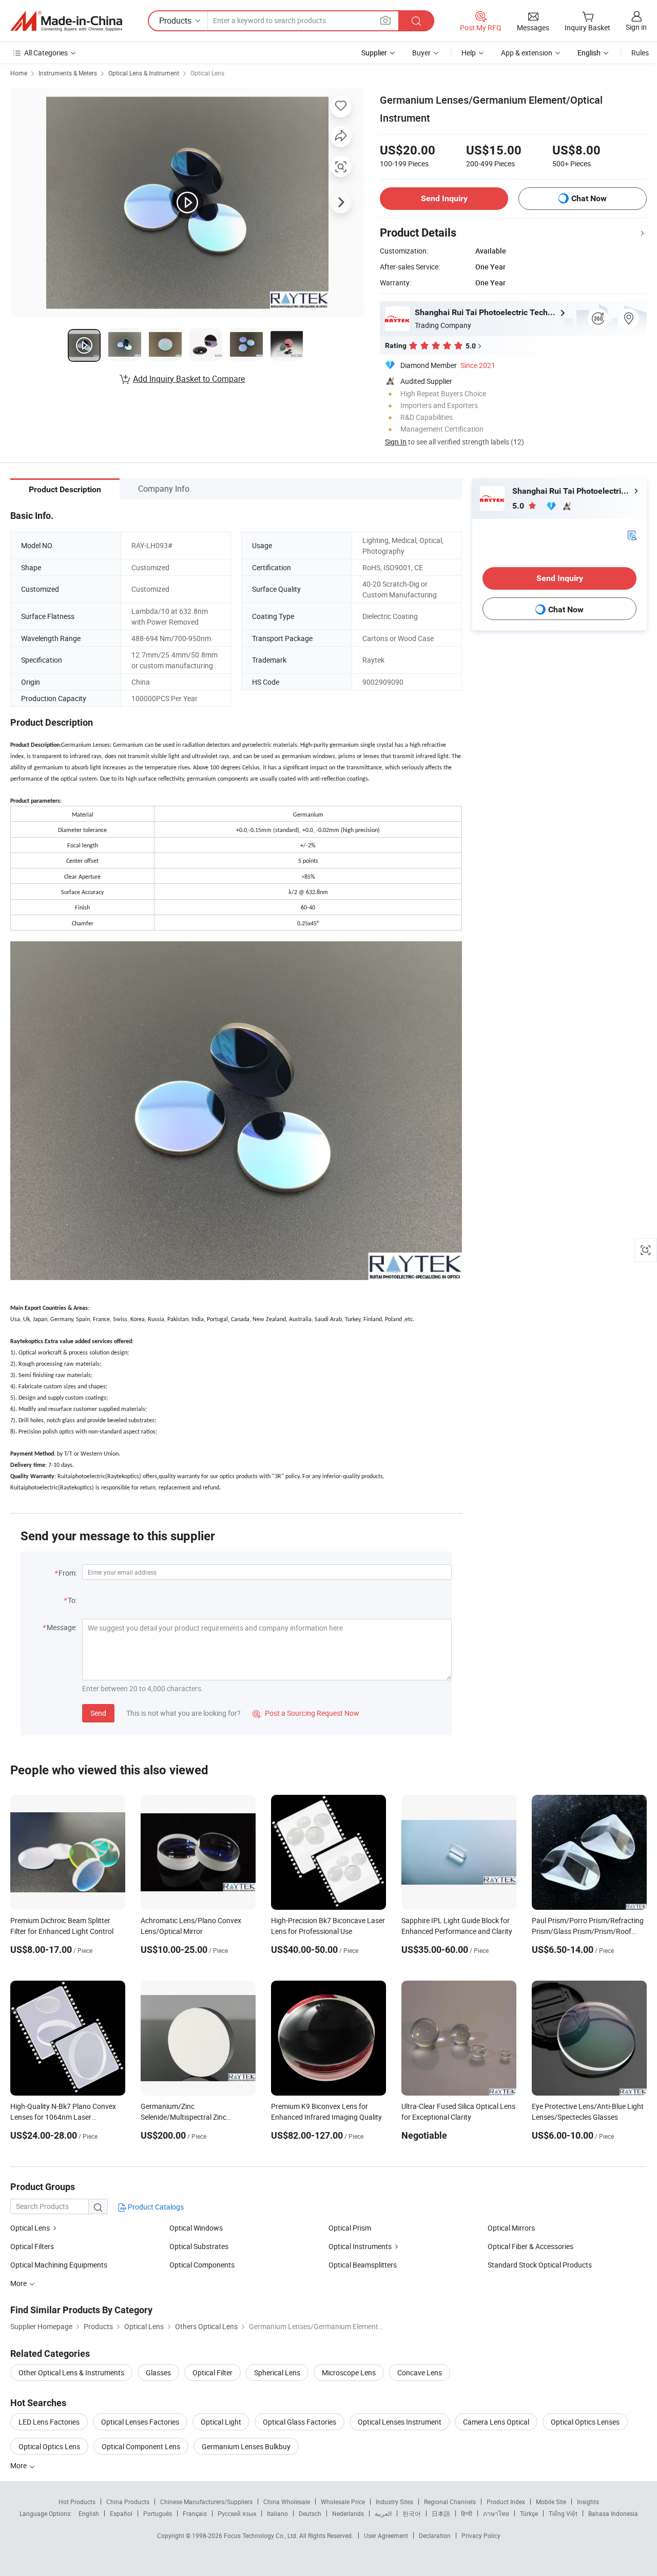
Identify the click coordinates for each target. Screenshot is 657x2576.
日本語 (441, 2513)
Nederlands (348, 2513)
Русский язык (237, 2513)
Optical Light (221, 2422)
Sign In (396, 442)
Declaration (435, 2535)
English (89, 2513)
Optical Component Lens (141, 2446)
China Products (128, 2502)
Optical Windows (196, 2228)
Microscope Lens (349, 2372)
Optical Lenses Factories (140, 2422)
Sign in (636, 27)
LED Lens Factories (49, 2422)
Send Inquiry (444, 198)
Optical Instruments (360, 2246)
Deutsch (310, 2513)
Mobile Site (551, 2502)
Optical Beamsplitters (363, 2265)
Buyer (421, 53)
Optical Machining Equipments (59, 2265)
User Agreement (386, 2535)
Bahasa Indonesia (613, 2513)
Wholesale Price (343, 2502)
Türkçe (529, 2513)
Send (98, 1713)
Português (158, 2513)
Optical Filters (32, 2246)
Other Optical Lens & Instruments (71, 2372)
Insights (588, 2502)
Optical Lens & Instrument (144, 73)
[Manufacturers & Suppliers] (66, 21)
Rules (640, 53)
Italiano (277, 2513)
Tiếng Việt (563, 2513)
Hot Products (77, 2502)
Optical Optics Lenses (585, 2422)
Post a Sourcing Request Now (306, 1713)
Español (121, 2513)
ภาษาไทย (496, 2513)
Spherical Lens (277, 2372)
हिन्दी (467, 2513)
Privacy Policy (481, 2535)
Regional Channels (450, 2502)
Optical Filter (212, 2372)
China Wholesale (287, 2502)
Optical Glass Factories (299, 2422)
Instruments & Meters (68, 73)
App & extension (527, 53)
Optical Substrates (199, 2246)
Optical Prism (350, 2228)
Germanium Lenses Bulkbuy (246, 2446)
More (19, 2465)
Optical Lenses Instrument (400, 2422)
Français (195, 2513)
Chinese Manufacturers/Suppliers (206, 2502)
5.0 (519, 506)
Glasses (158, 2372)
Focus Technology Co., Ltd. (262, 2535)
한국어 (412, 2513)
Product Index (506, 2502)
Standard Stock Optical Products (540, 2265)
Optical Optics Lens (49, 2446)
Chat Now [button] (589, 198)
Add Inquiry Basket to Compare (189, 379)
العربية (383, 2513)
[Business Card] (632, 535)
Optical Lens (207, 73)
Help (469, 53)
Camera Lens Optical (496, 2422)
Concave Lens (420, 2372)
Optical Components (202, 2265)
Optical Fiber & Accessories (530, 2246)
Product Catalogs (155, 2207)
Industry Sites (394, 2502)
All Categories (46, 53)
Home (19, 73)
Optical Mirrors (511, 2228)
